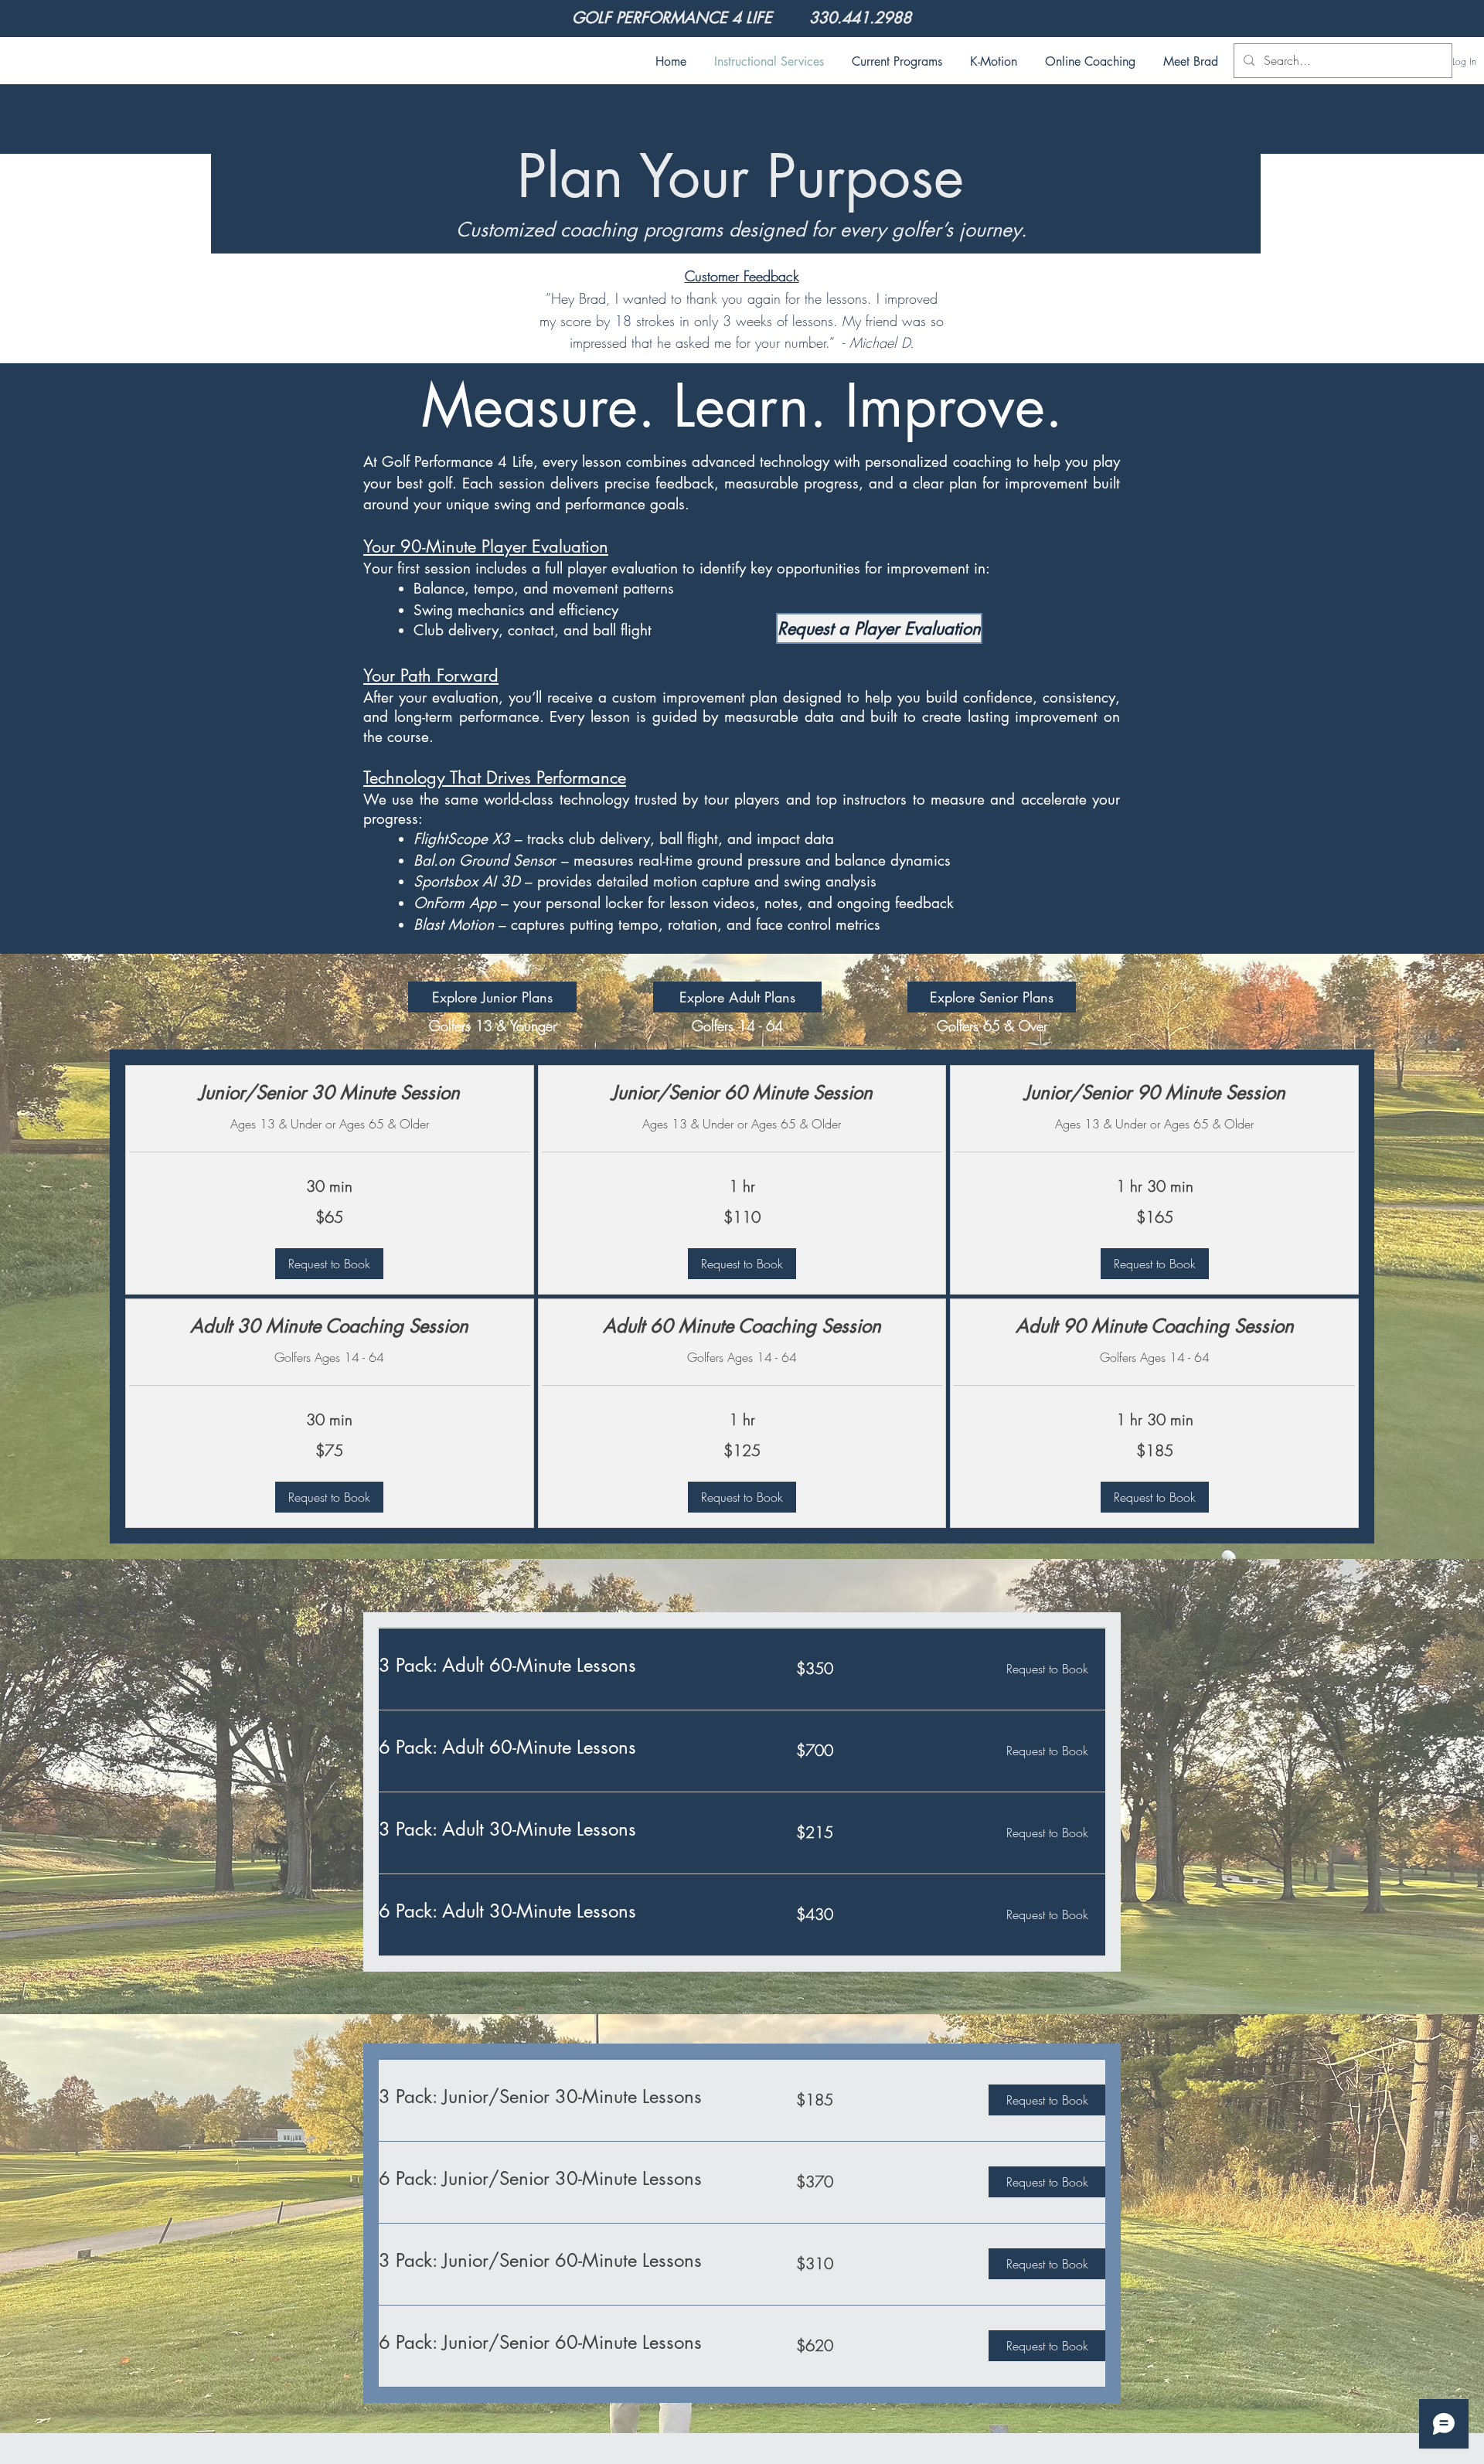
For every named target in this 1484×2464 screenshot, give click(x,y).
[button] (329, 1264)
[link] (330, 1093)
